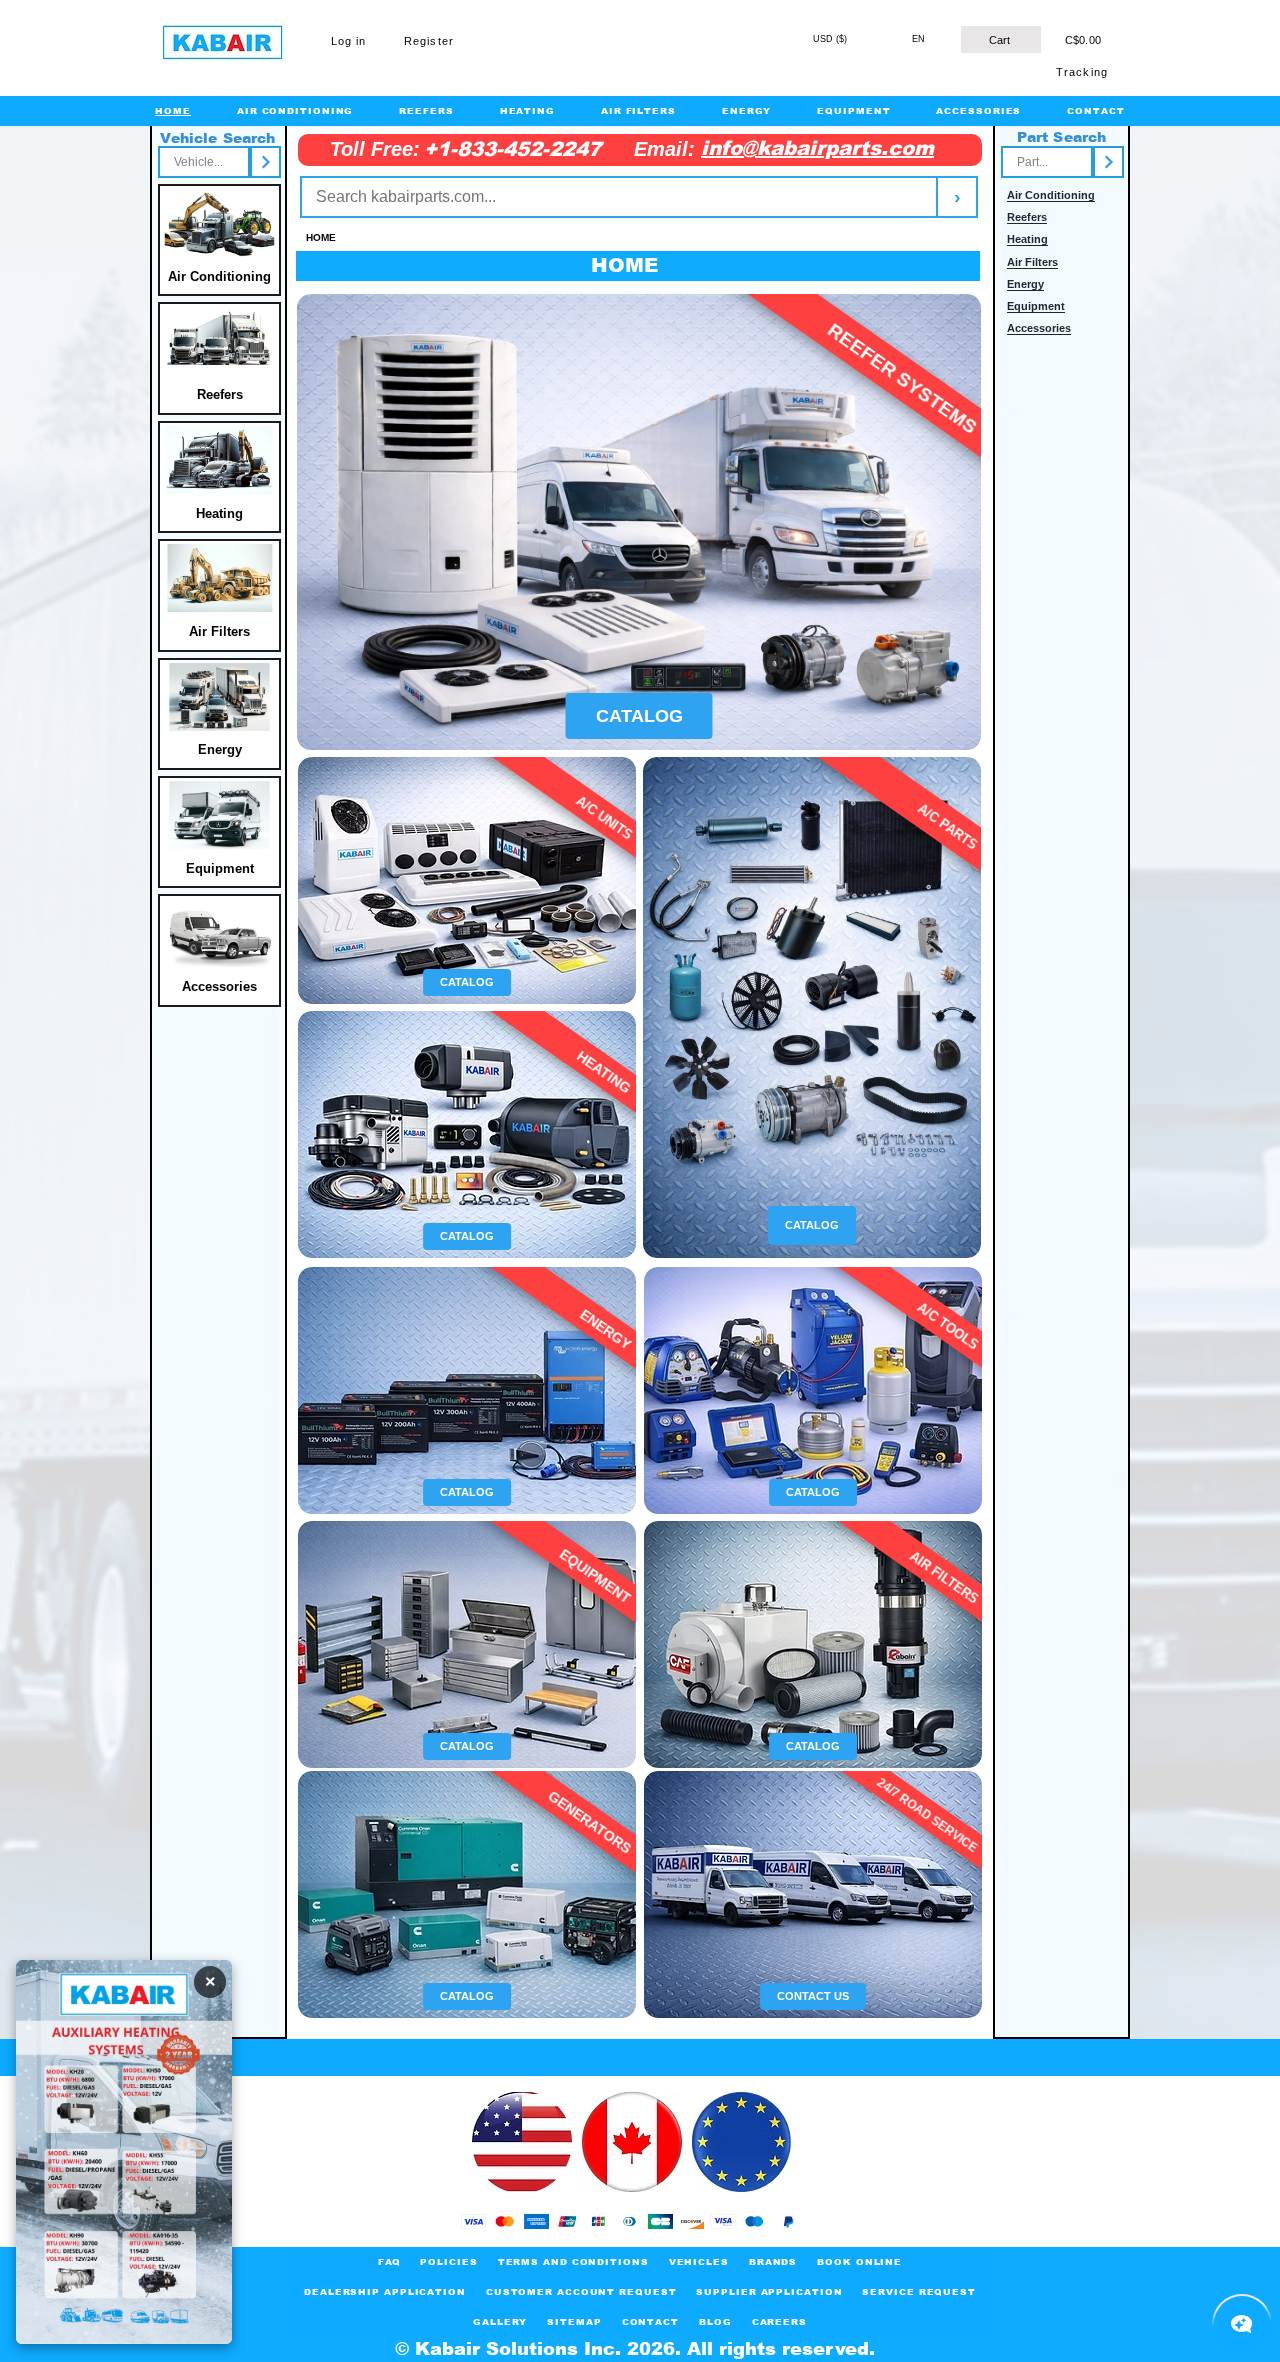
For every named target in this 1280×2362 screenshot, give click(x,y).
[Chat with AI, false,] (1242, 2324)
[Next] (265, 162)
